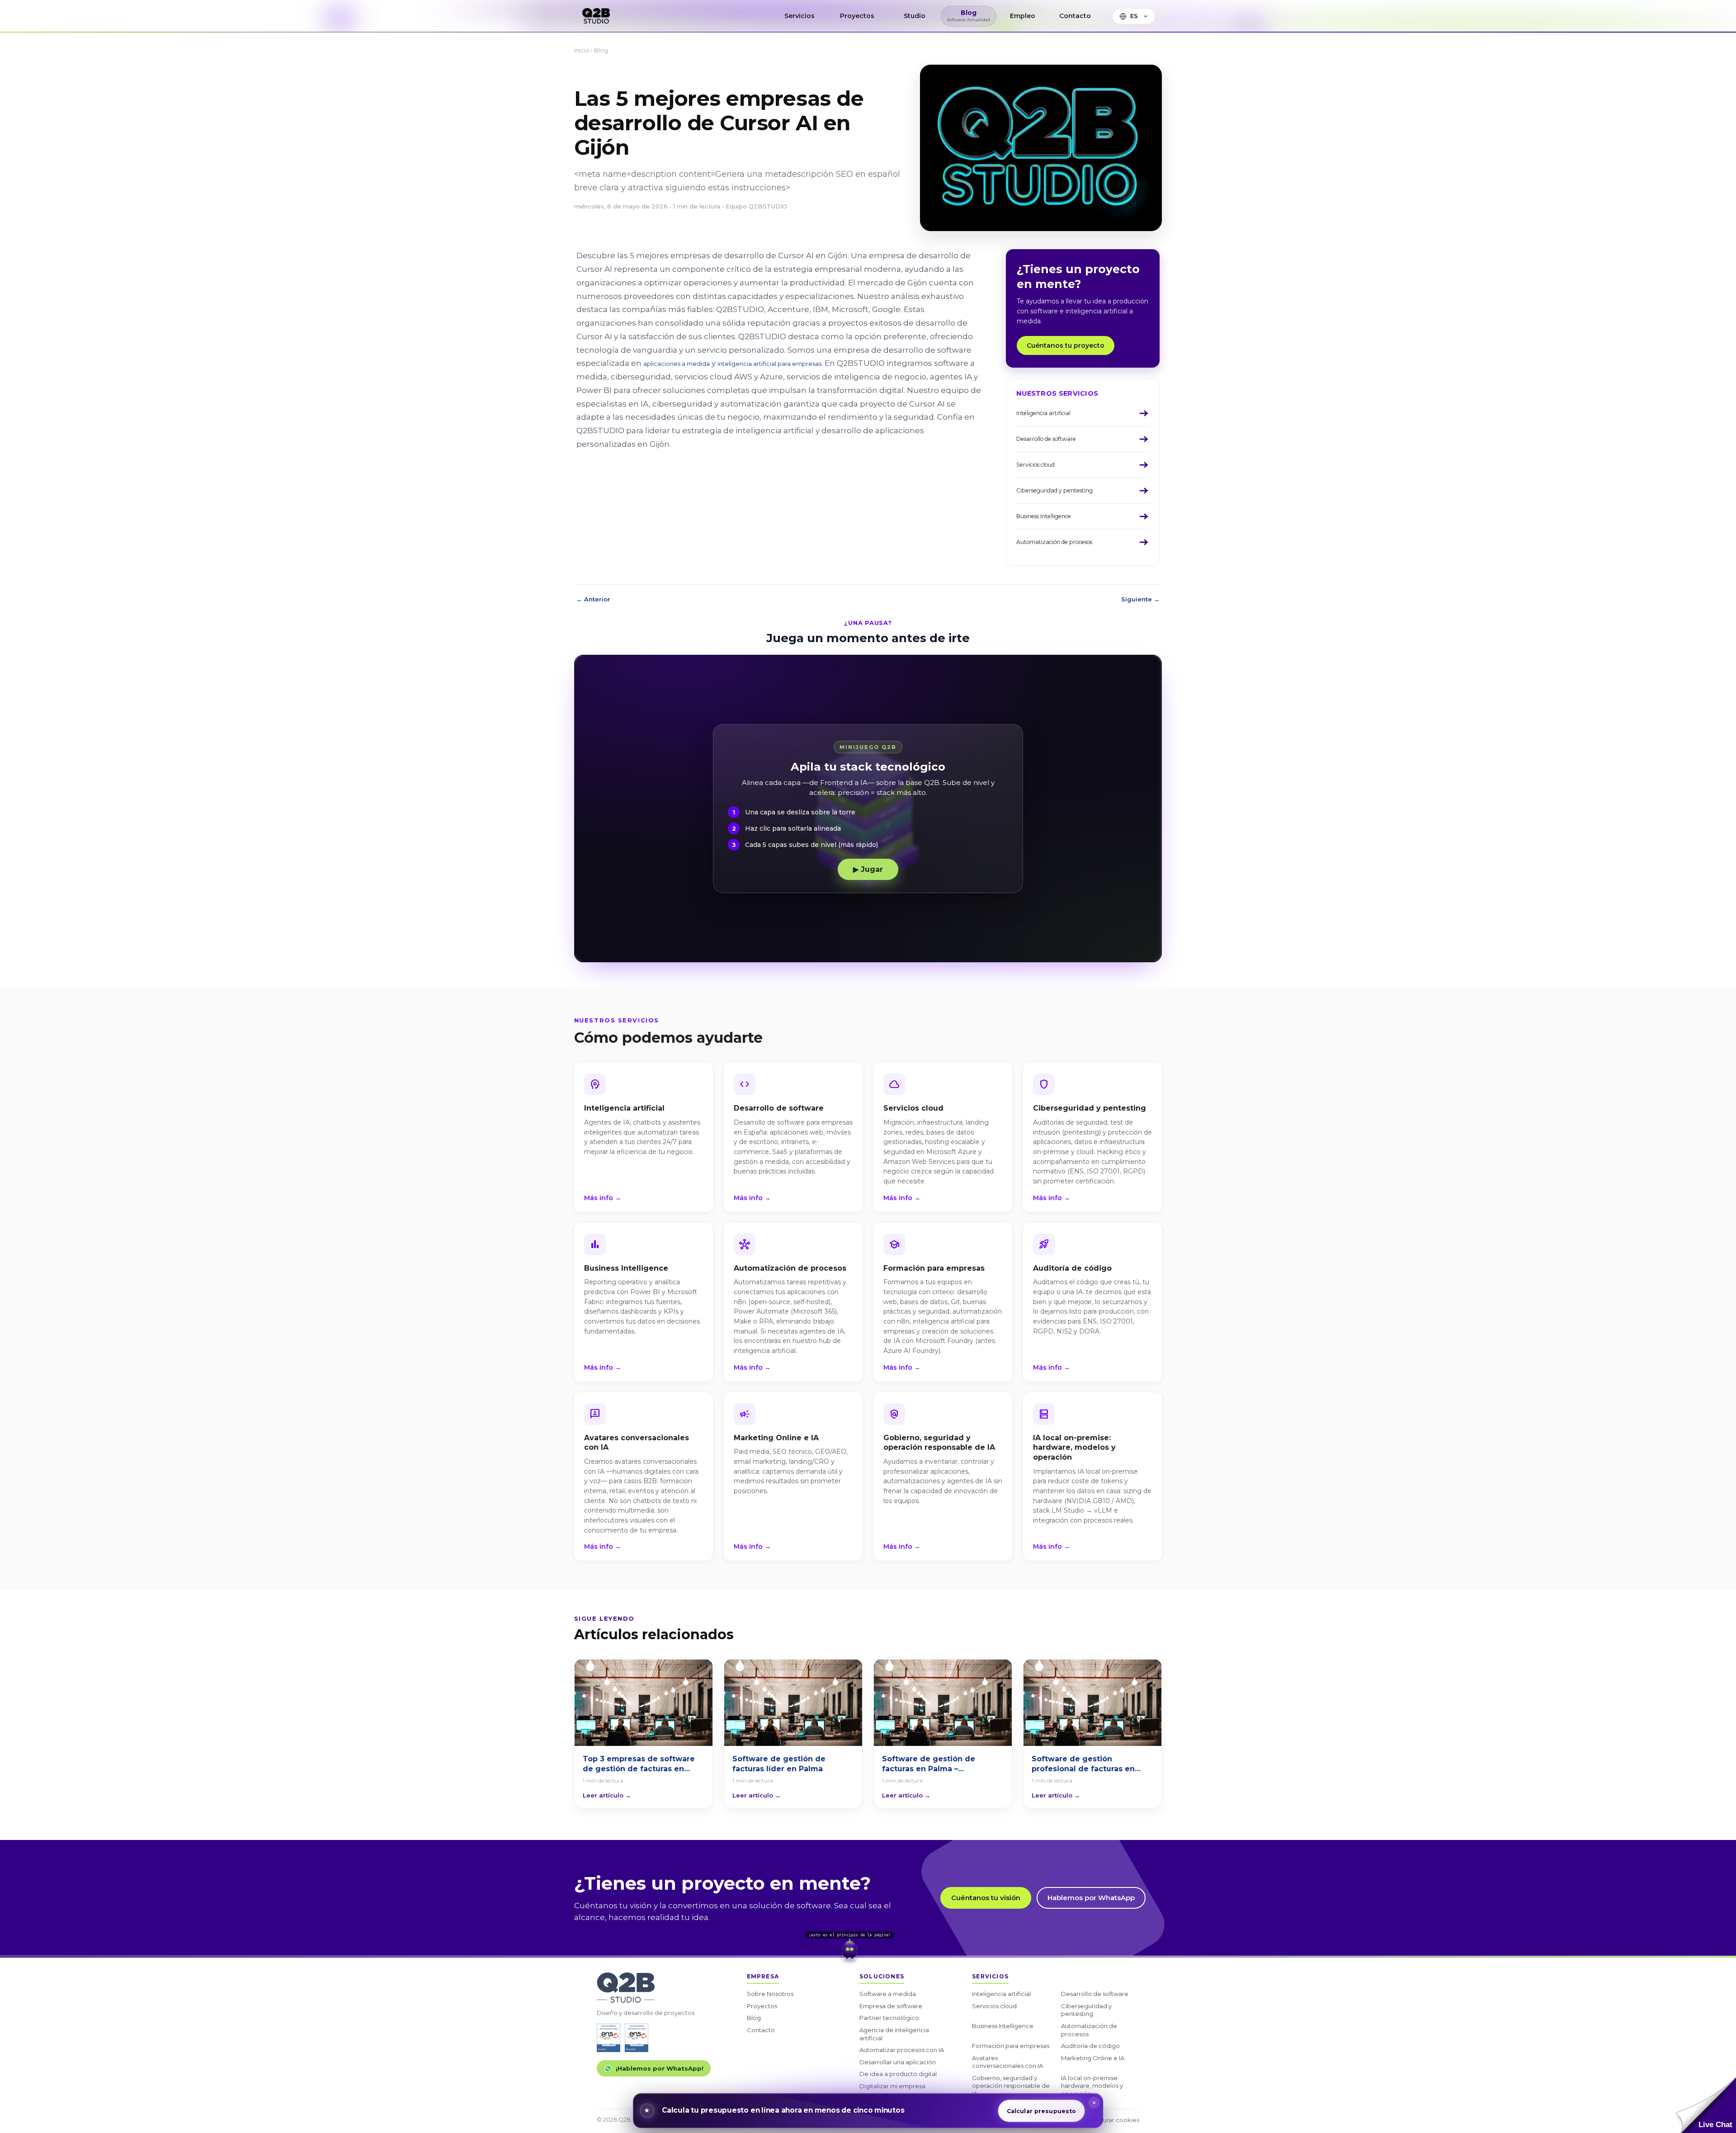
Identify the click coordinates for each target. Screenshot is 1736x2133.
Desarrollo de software (1095, 1994)
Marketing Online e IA (1093, 2058)
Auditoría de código (1090, 2046)
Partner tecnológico (889, 2018)
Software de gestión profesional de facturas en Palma (1083, 1764)
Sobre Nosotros (770, 1994)
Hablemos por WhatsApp (1091, 1898)
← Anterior (593, 599)
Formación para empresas (1011, 2046)
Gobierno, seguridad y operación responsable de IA (1011, 2086)
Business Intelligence (1003, 2026)
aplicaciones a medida (677, 364)
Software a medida (888, 1994)
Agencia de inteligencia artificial (894, 2034)
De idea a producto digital (898, 2074)
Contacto (761, 2030)
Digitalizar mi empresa (892, 2086)
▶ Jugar (868, 869)
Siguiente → (1140, 599)
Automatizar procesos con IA (902, 2050)
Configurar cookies (1111, 2120)
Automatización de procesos (1089, 2030)
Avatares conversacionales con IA (1007, 2062)
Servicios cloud (994, 2006)
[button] (1706, 2105)
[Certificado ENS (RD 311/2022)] (637, 2038)
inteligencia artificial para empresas (769, 364)
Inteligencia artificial (1001, 1994)
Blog (601, 50)
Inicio (582, 50)
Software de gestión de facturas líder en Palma (779, 1764)
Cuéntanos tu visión (986, 1898)
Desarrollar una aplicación (898, 2062)
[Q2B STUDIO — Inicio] (596, 16)
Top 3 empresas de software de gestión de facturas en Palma (639, 1764)
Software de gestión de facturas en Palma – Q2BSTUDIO (929, 1764)
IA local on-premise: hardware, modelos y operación (1092, 2086)
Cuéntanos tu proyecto (1066, 345)
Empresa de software (891, 2006)
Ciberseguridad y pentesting (1086, 2010)
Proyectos (762, 2006)
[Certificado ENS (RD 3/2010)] (609, 2038)
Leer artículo (607, 1795)
